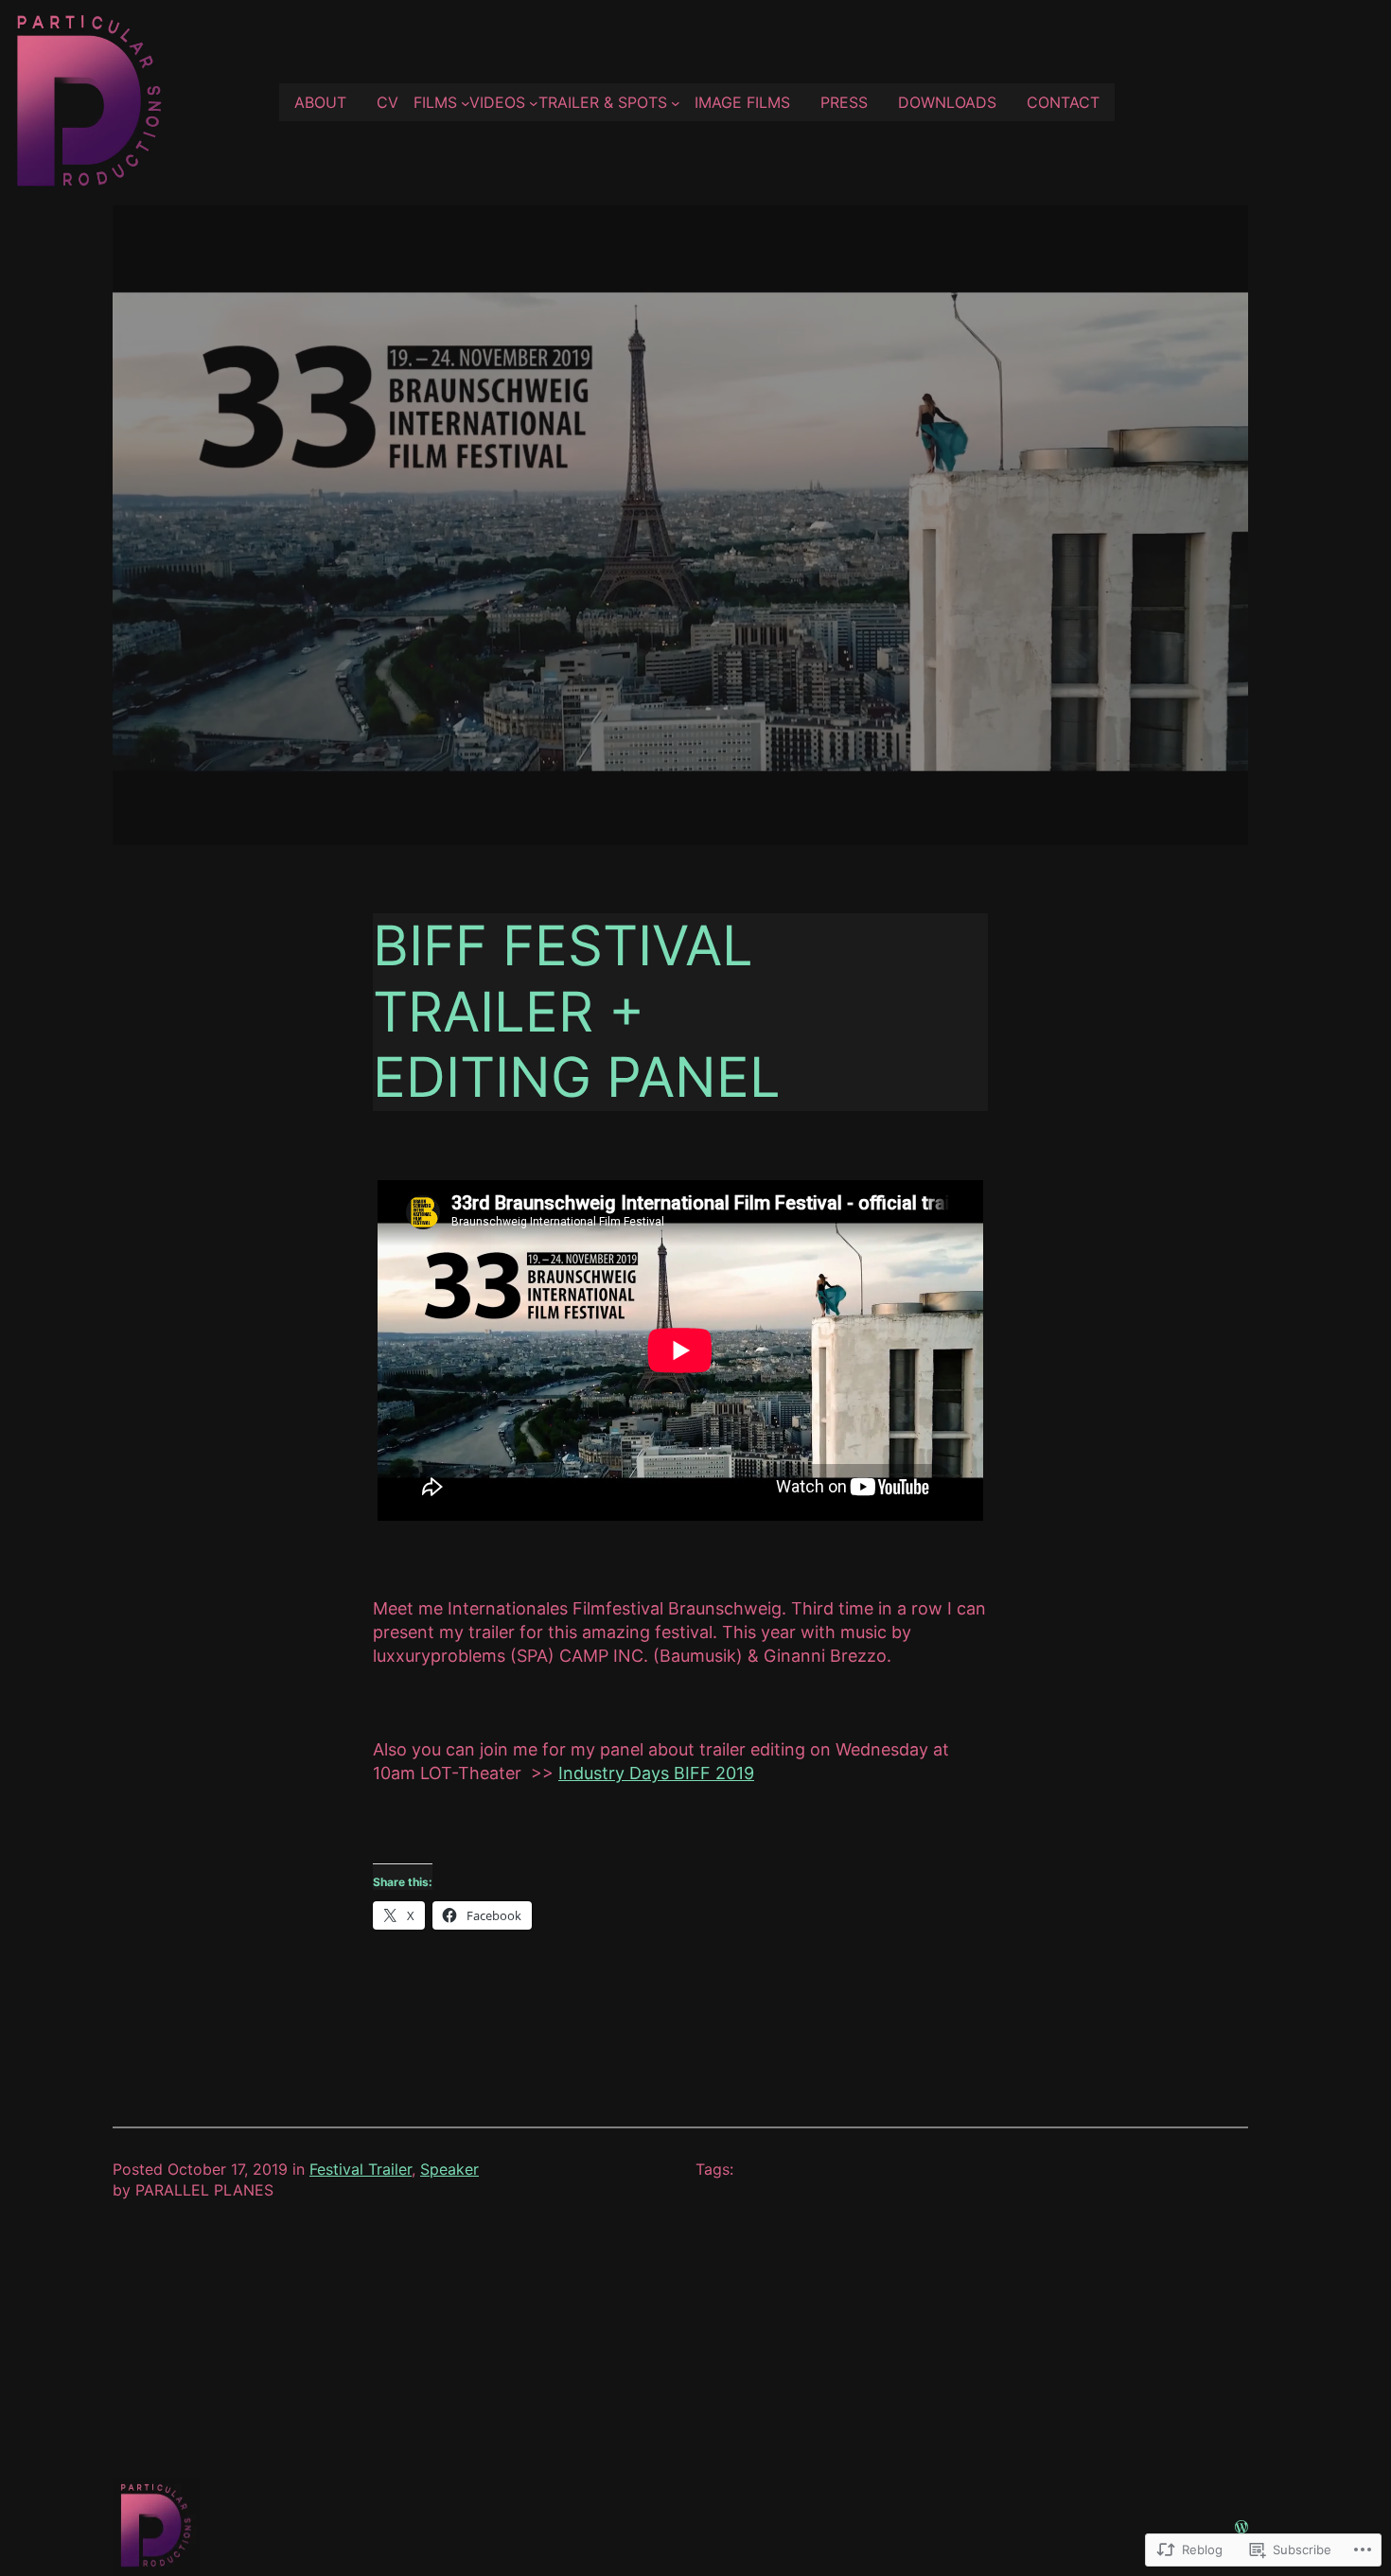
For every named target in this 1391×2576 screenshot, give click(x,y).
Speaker (449, 2169)
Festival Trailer (361, 2169)
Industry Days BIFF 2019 (656, 1773)
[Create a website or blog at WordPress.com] (1241, 2526)
